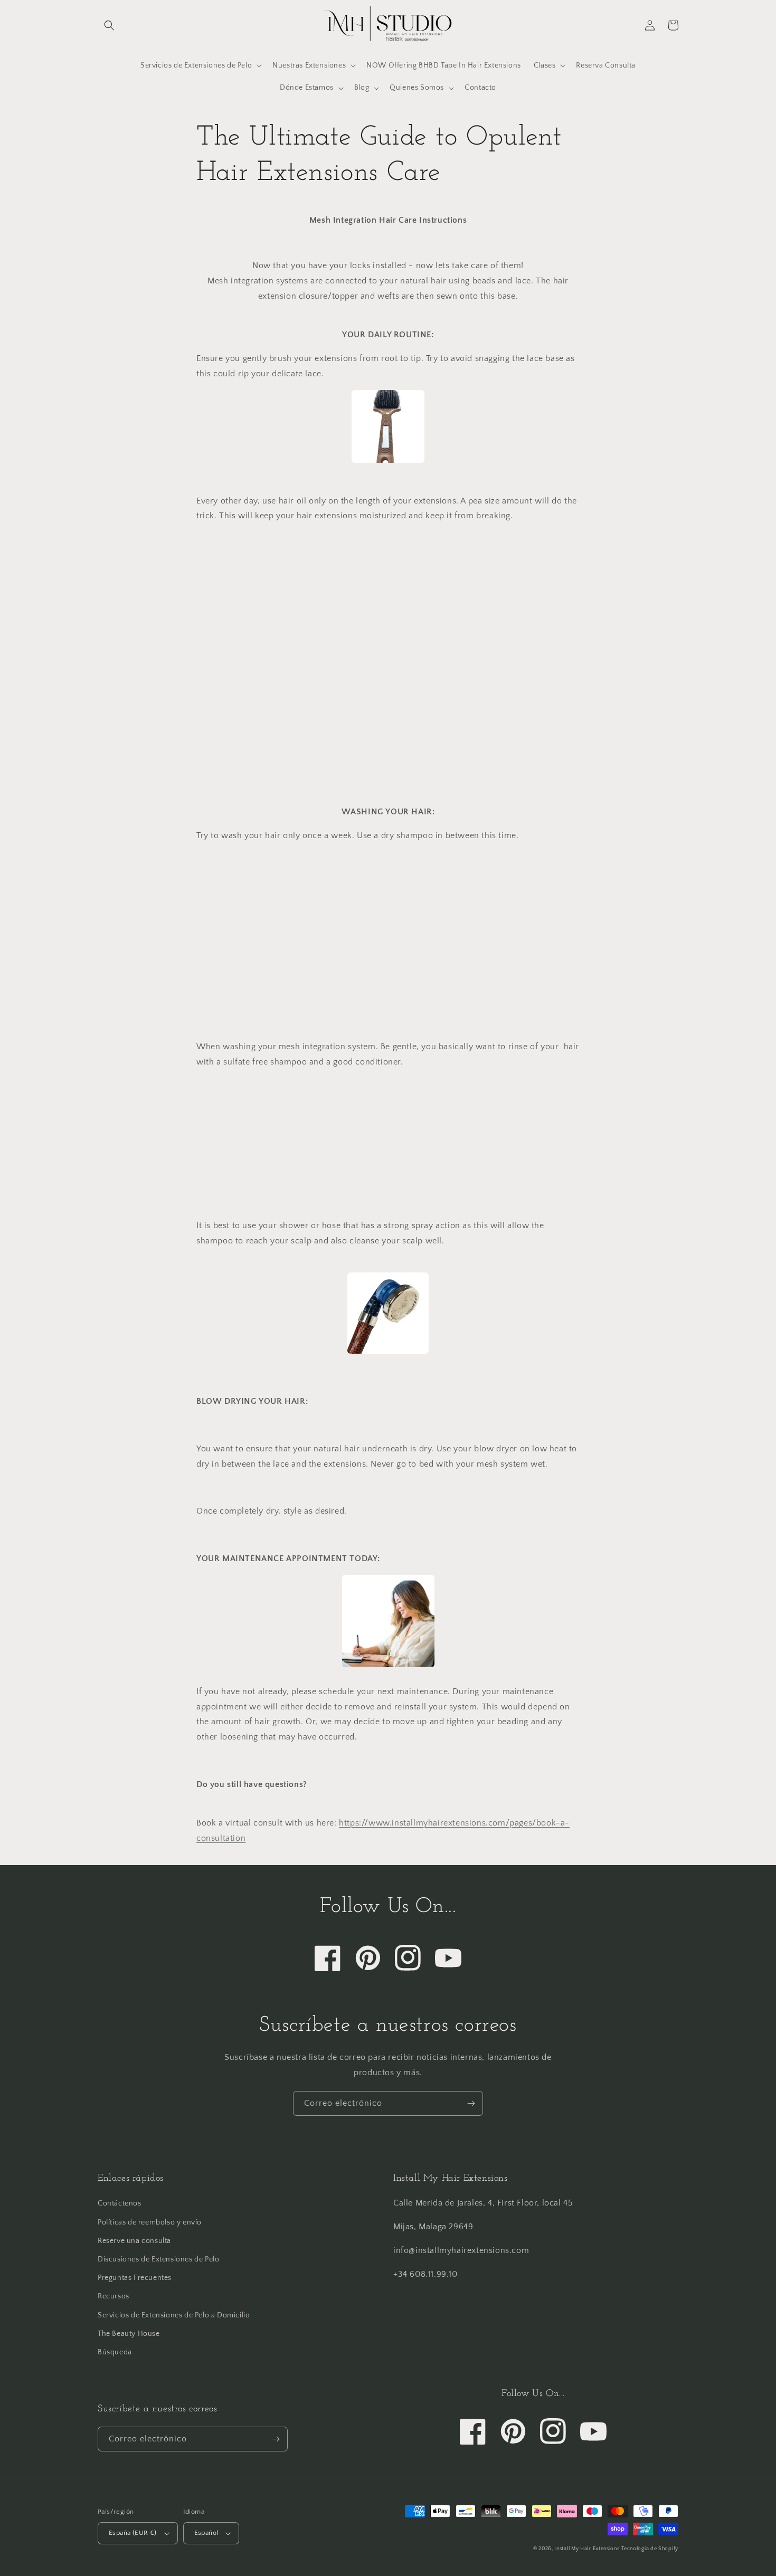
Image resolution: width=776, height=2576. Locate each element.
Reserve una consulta (134, 2241)
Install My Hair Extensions (587, 2549)
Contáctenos (120, 2203)
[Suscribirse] (471, 2103)
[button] (109, 25)
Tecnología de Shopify (650, 2549)
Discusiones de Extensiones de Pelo (158, 2259)
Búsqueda (115, 2352)
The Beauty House (129, 2334)
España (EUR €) (133, 2533)
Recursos (113, 2296)
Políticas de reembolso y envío (150, 2222)
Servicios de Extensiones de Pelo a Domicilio (174, 2315)
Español (206, 2533)
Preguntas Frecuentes (135, 2278)
